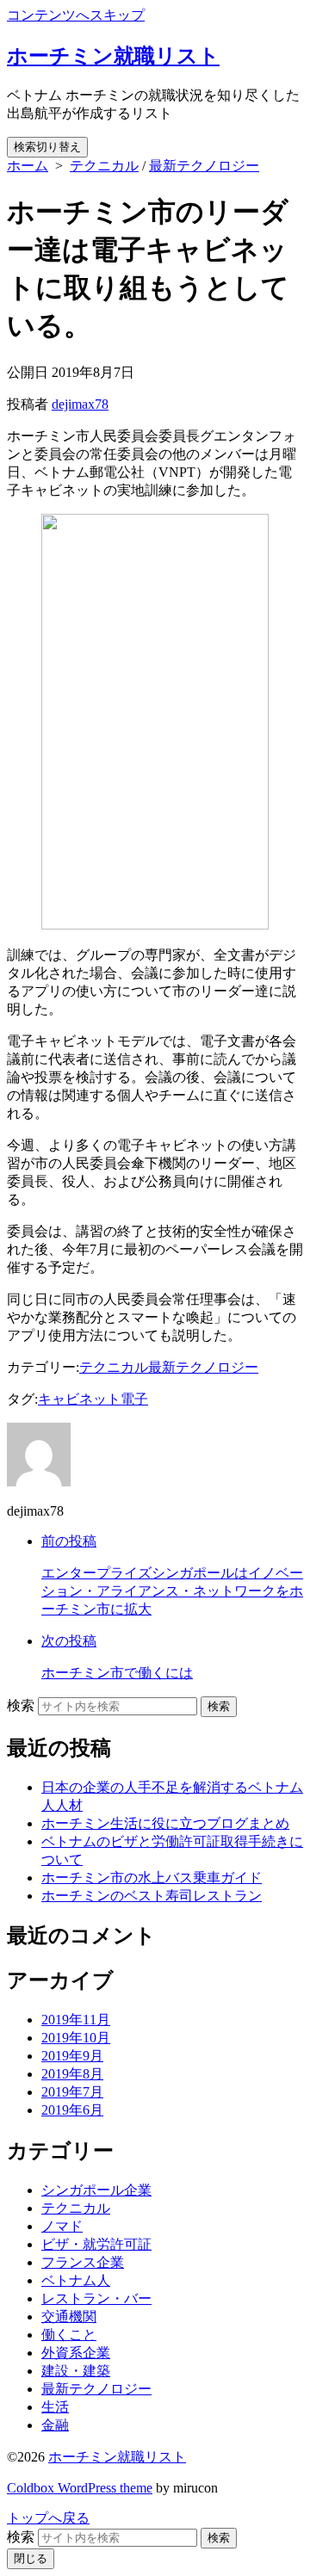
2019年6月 (72, 2110)
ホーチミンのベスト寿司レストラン (152, 1896)
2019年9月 (72, 2056)
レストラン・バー (96, 2298)
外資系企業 (76, 2353)
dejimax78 (80, 404)
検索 (21, 1705)
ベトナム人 (76, 2280)
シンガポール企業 (96, 2190)
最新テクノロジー (204, 166)
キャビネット (79, 1399)
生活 (55, 2407)
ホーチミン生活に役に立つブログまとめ (165, 1823)
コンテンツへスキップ (76, 15)
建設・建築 (76, 2371)
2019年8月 (72, 2074)
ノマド (62, 2226)
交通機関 (69, 2317)
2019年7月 (72, 2092)
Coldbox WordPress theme (80, 2488)
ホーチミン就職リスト (117, 2457)
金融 (55, 2425)
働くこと (69, 2335)
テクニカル (104, 166)
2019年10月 (76, 2038)
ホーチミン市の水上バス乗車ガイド (152, 1878)
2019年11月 (76, 2020)
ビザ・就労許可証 (96, 2244)
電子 (134, 1399)
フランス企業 (83, 2262)
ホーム (28, 166)
